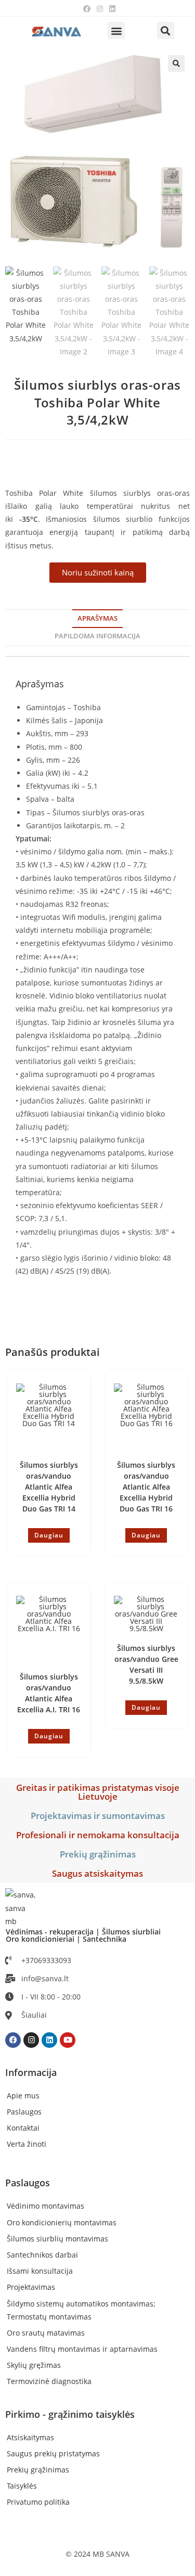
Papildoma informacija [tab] (97, 636)
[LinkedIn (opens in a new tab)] (111, 9)
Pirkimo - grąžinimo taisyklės (70, 2414)
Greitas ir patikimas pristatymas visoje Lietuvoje (98, 1792)
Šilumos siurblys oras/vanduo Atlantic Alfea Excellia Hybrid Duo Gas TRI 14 (49, 1487)
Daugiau (49, 1535)
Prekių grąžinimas (98, 1854)
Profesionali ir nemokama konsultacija (98, 1835)
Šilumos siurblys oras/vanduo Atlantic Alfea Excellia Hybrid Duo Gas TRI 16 (146, 1487)
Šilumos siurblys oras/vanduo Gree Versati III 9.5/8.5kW (146, 1664)
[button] (116, 30)
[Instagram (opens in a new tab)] (100, 9)
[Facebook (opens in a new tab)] (87, 9)
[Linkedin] (49, 2040)
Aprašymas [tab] (97, 618)
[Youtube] (68, 2040)
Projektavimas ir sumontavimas (98, 1816)
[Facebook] (13, 2040)
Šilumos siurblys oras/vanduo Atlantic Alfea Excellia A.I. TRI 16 (49, 1693)
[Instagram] (31, 2040)
